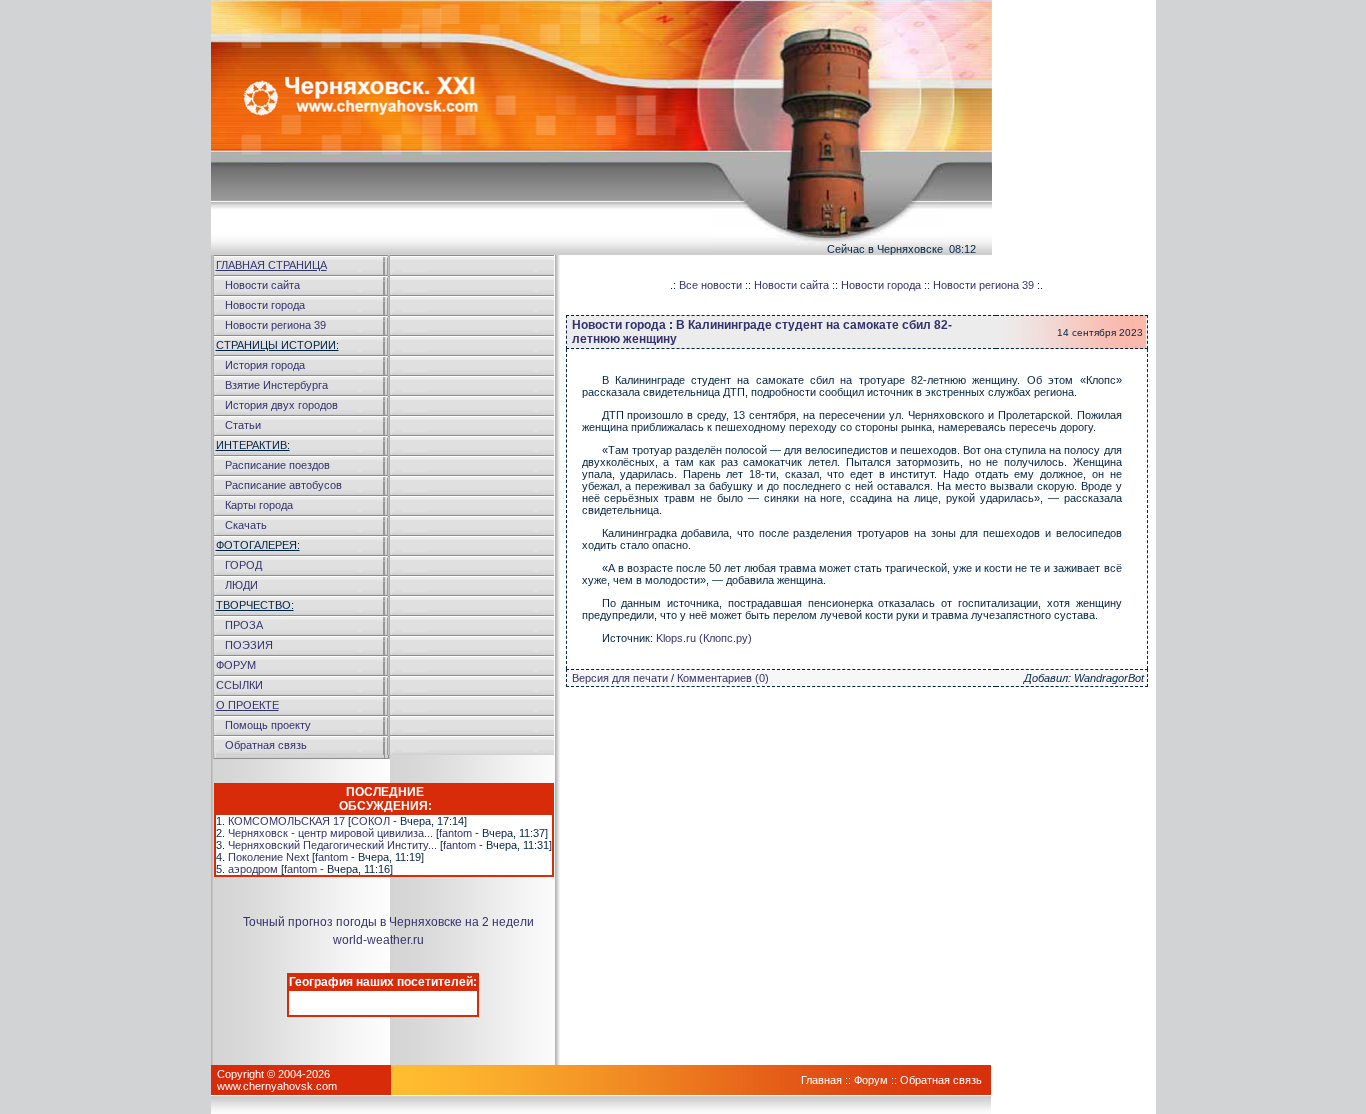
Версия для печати (620, 678)
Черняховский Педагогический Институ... (332, 845)
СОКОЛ (370, 821)
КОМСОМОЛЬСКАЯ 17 (286, 821)
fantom (455, 833)
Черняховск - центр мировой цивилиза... (330, 833)
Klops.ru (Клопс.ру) (704, 638)
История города (265, 365)
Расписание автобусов (283, 485)
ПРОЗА (244, 625)
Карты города (259, 505)
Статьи (243, 425)
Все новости (710, 285)
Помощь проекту (268, 725)
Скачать (246, 525)
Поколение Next (268, 857)
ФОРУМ (236, 665)
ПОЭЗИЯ (249, 645)
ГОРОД (243, 565)
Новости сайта (262, 285)
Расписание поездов (277, 465)
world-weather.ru (378, 940)
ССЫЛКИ (239, 685)
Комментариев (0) (723, 678)
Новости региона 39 (275, 325)
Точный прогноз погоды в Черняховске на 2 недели (388, 922)
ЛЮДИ (241, 585)
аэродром (253, 869)
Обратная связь (266, 745)
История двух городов (281, 405)
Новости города (265, 305)
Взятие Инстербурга (276, 385)
